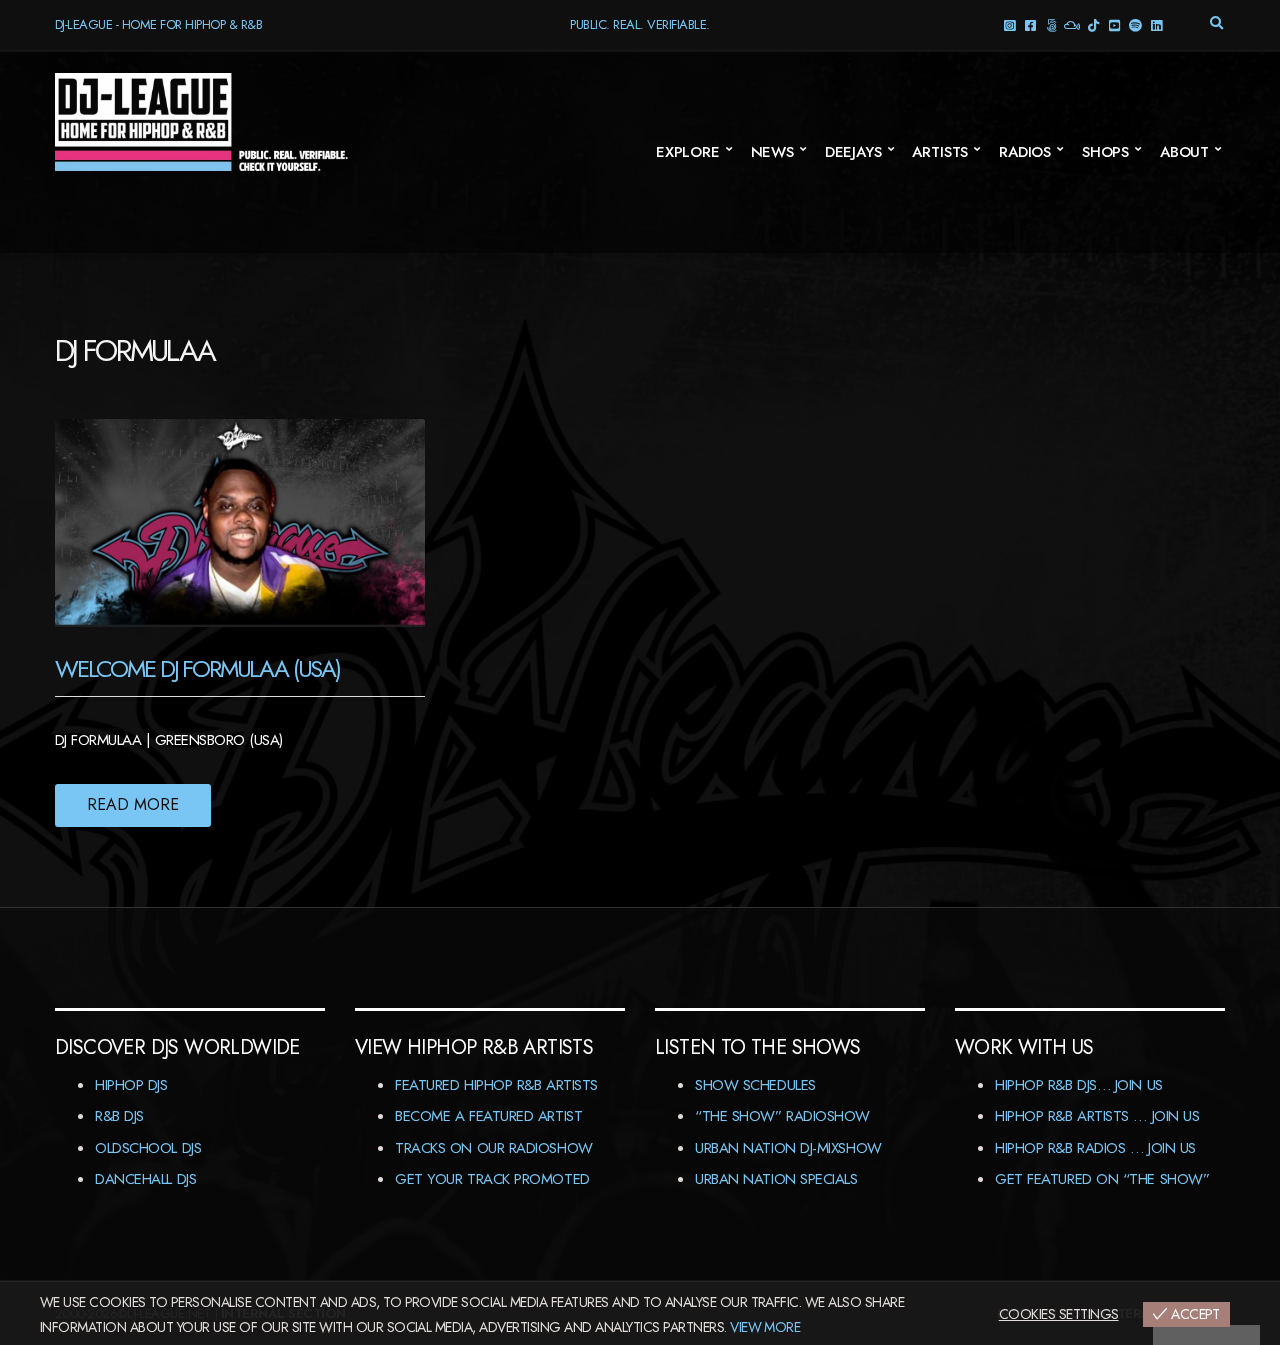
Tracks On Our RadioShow (494, 1148)
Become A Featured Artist (488, 1116)
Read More (133, 804)
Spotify (1135, 24)
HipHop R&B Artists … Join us (1097, 1116)
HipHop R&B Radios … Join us (1095, 1148)
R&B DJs (119, 1116)
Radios (1025, 152)
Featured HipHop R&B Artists (496, 1085)
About (1184, 152)
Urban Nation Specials (776, 1179)
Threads (1051, 24)
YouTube (1114, 24)
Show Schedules (755, 1085)
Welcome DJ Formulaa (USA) (197, 668)
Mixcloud (1072, 24)
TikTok (1093, 24)
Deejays (853, 152)
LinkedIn (1156, 24)
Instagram (1009, 24)
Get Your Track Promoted (492, 1179)
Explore (688, 152)
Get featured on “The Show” (1102, 1179)
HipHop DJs (131, 1085)
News (772, 152)
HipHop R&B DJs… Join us (1079, 1085)
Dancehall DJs (145, 1179)
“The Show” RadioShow (782, 1116)
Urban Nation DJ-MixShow (788, 1148)
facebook (1030, 24)
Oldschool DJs (148, 1148)
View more (765, 1327)
